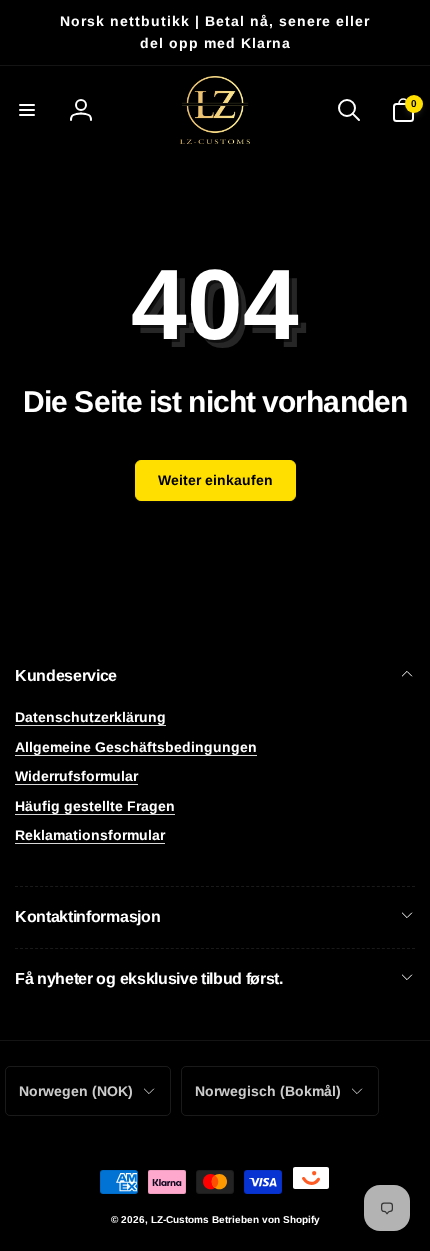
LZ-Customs (180, 1219)
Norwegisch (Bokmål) (268, 1091)
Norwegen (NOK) (76, 1091)
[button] (27, 110)
